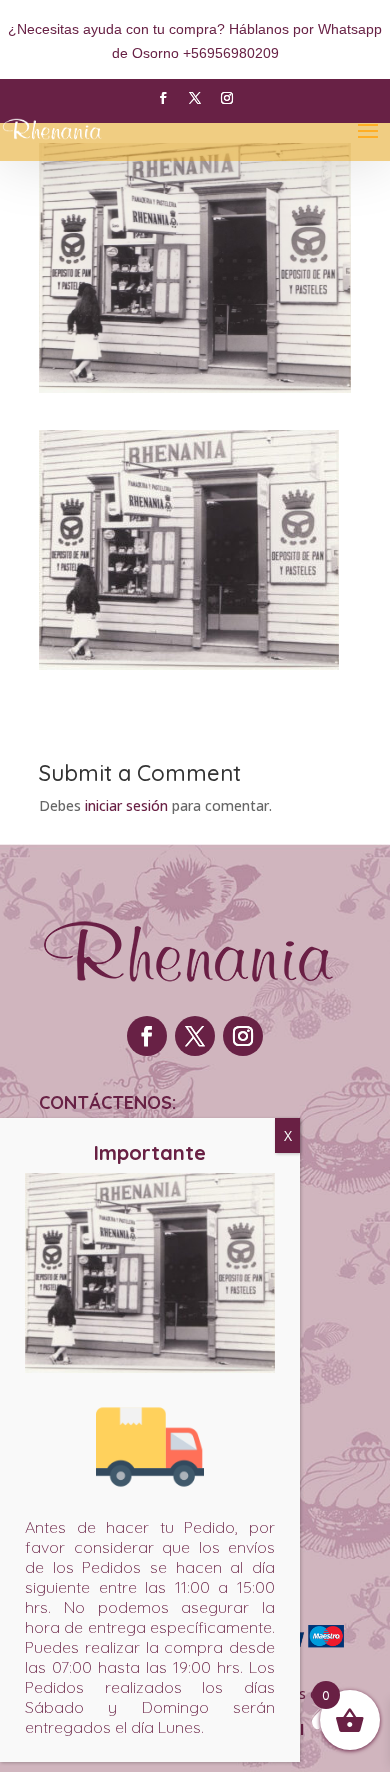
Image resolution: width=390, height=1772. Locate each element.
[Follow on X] (195, 98)
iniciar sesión (126, 805)
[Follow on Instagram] (227, 98)
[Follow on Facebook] (163, 98)
